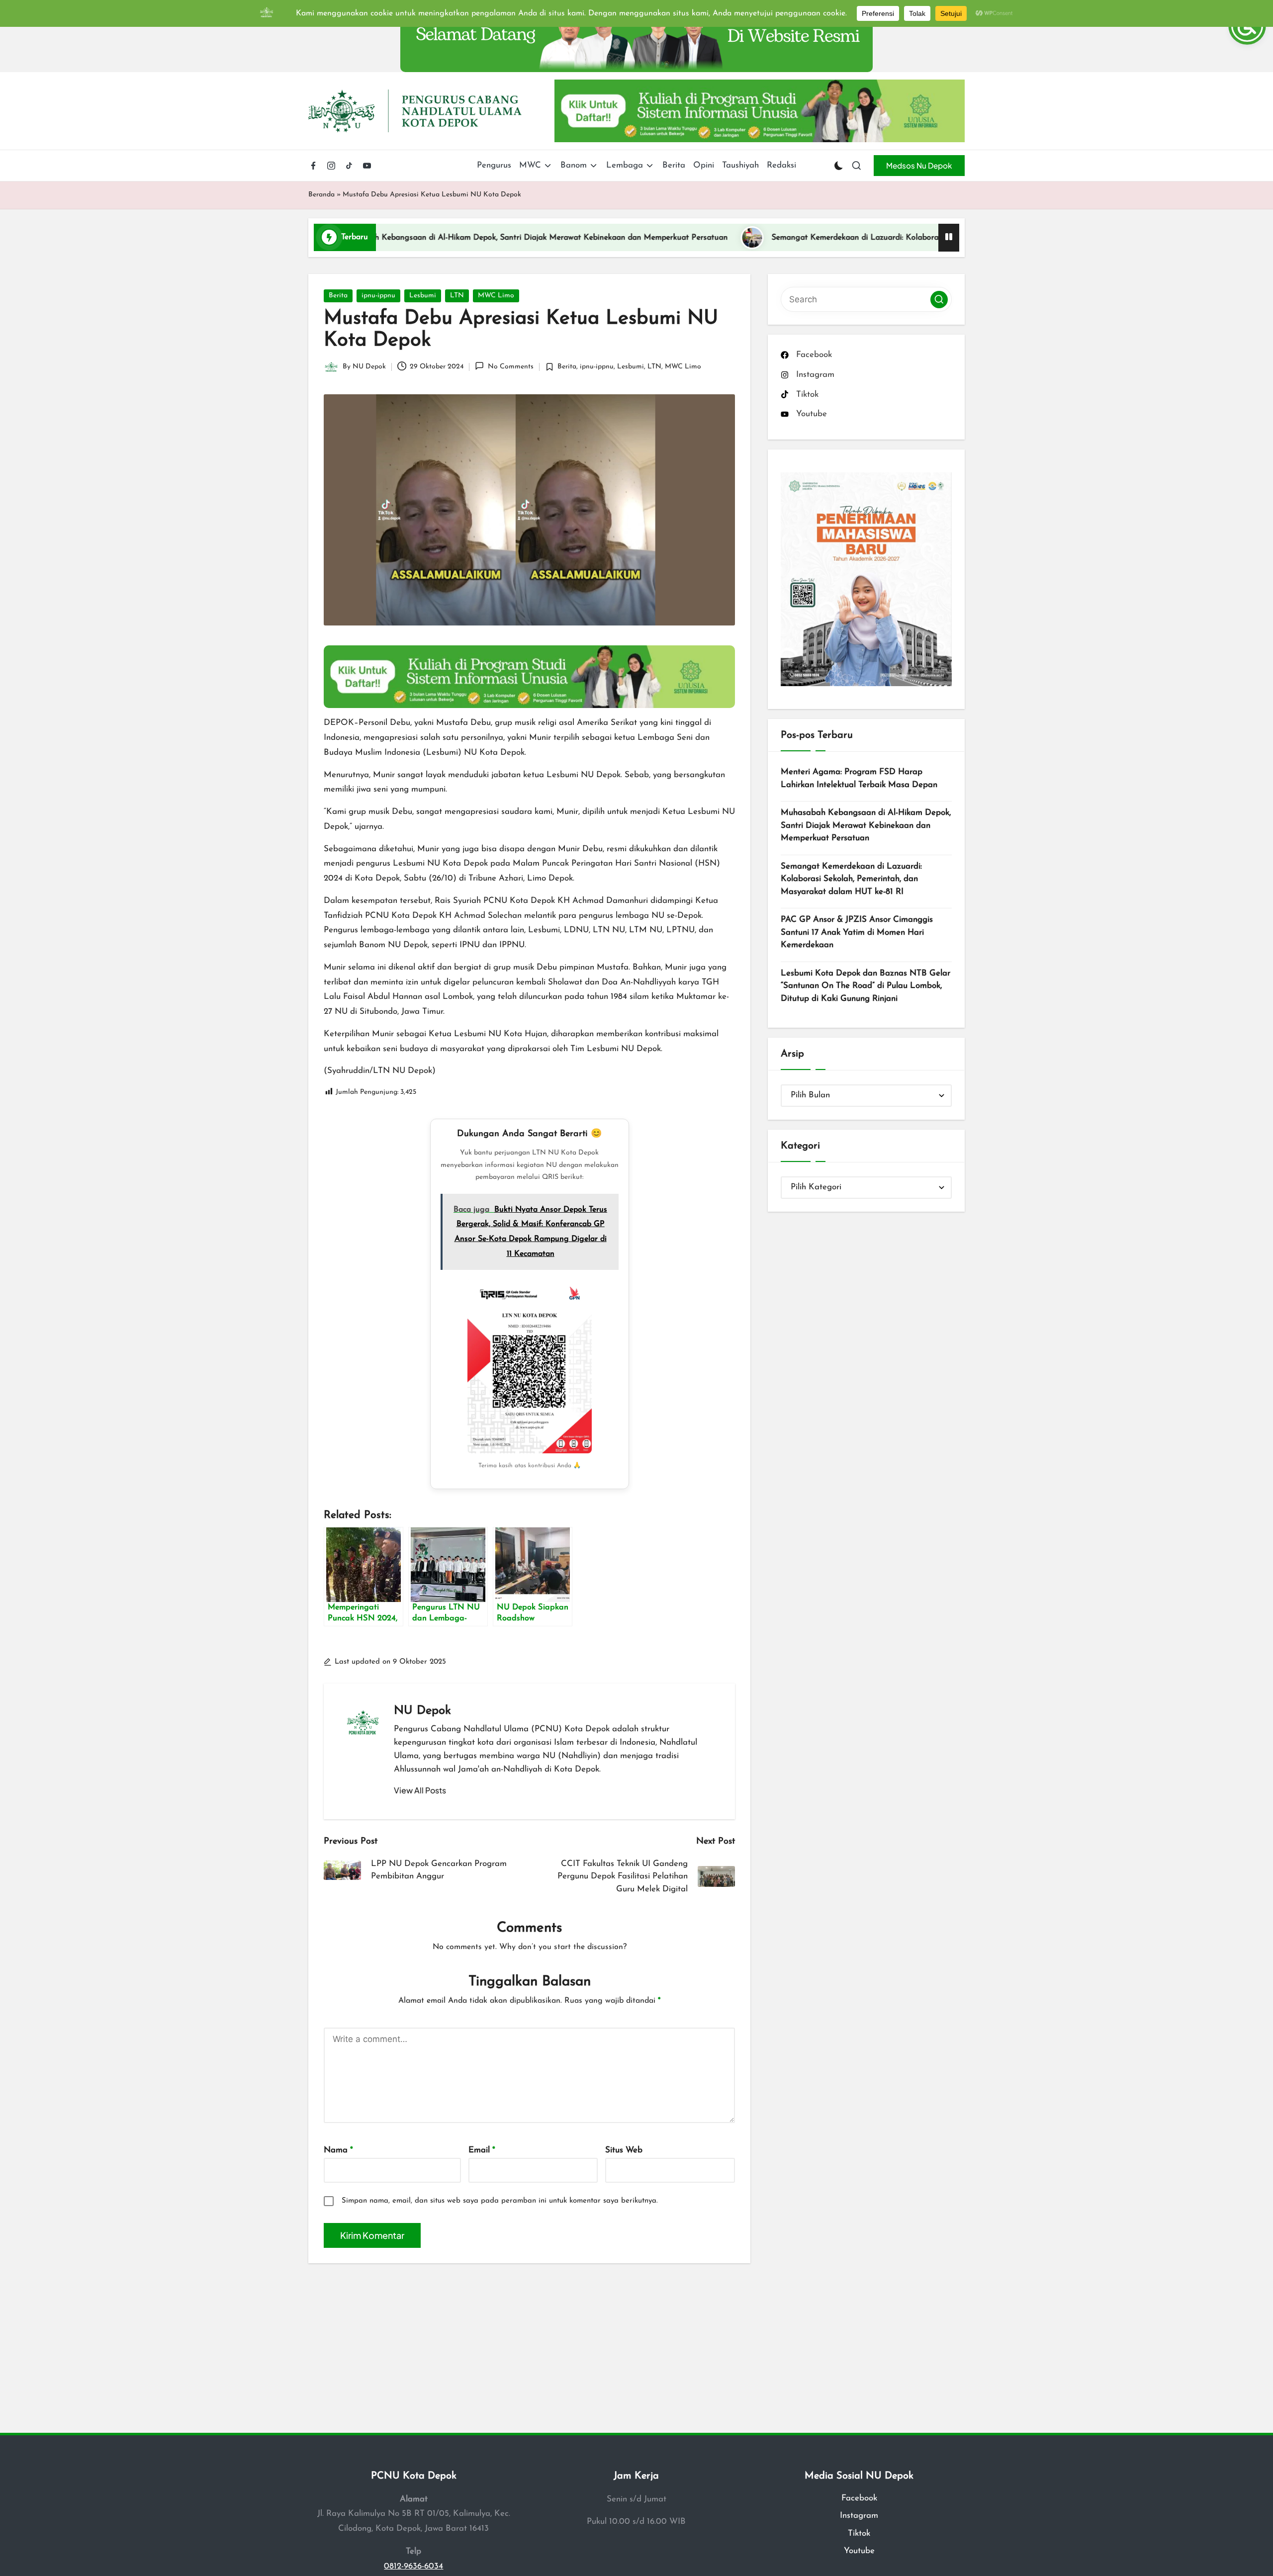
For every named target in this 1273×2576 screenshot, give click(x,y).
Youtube (859, 2551)
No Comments (510, 367)
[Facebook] (313, 166)
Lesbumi (423, 296)
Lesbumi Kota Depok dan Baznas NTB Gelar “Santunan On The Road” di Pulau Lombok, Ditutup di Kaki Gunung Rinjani (865, 985)
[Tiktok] (349, 166)
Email (482, 2150)
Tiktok (859, 2533)
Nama (338, 2150)
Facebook (859, 2498)
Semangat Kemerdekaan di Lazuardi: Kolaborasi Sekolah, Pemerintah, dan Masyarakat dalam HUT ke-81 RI (837, 238)
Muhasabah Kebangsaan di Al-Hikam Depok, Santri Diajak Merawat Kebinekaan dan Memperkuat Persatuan (406, 238)
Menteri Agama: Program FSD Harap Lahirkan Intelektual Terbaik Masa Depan (859, 778)
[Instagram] (331, 166)
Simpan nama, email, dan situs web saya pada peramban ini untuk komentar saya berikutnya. (500, 2201)
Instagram (859, 2516)
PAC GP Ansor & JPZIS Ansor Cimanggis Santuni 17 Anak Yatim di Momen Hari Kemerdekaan (857, 932)
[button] (919, 166)
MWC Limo (496, 296)
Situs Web (624, 2150)
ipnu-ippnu (378, 296)
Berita (338, 296)
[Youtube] (367, 166)
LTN (457, 296)
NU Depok (422, 1711)
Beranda (321, 195)
